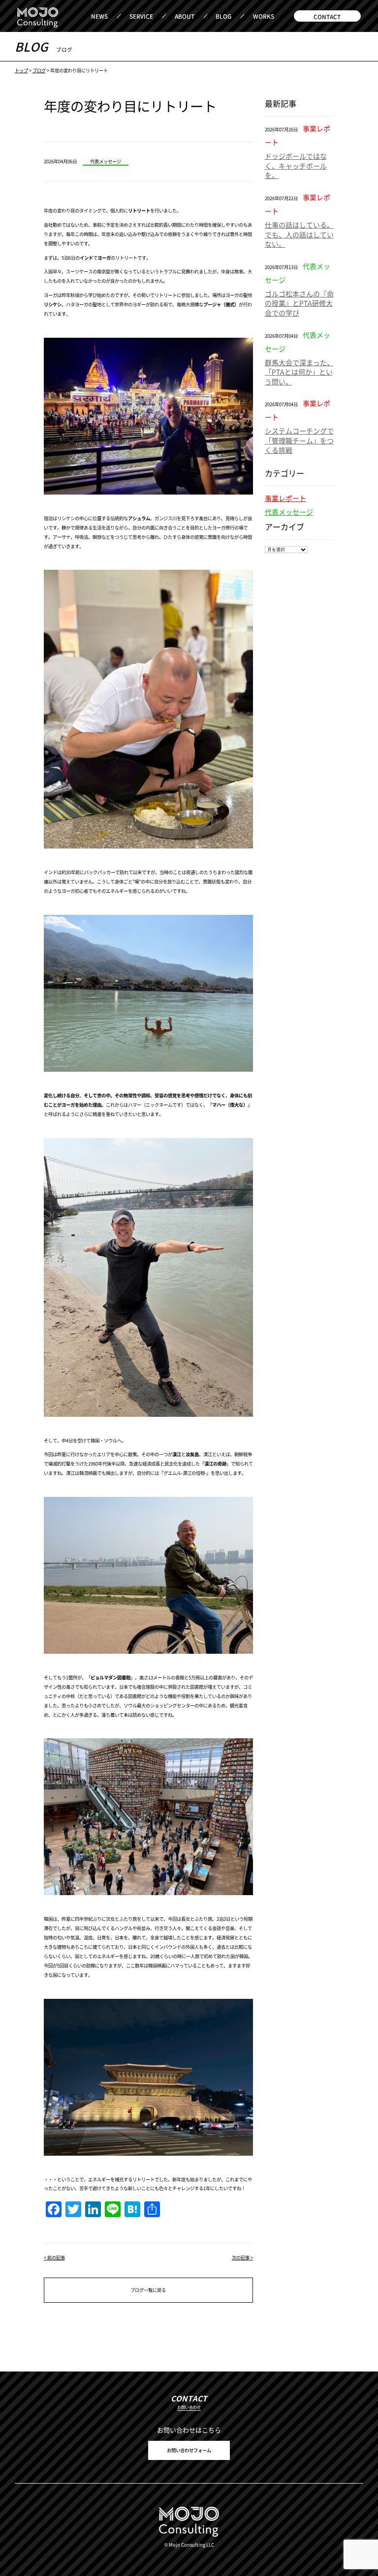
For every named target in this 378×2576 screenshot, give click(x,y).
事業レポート (285, 498)
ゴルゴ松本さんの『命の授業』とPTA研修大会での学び (299, 303)
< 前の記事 (54, 2257)
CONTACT (327, 16)
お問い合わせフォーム (189, 2450)
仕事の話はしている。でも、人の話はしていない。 (299, 234)
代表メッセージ (289, 512)
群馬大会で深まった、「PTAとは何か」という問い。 (299, 372)
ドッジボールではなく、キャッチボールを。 (296, 165)
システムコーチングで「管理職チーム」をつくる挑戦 (299, 440)
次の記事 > (242, 2257)
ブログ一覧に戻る (148, 2290)
